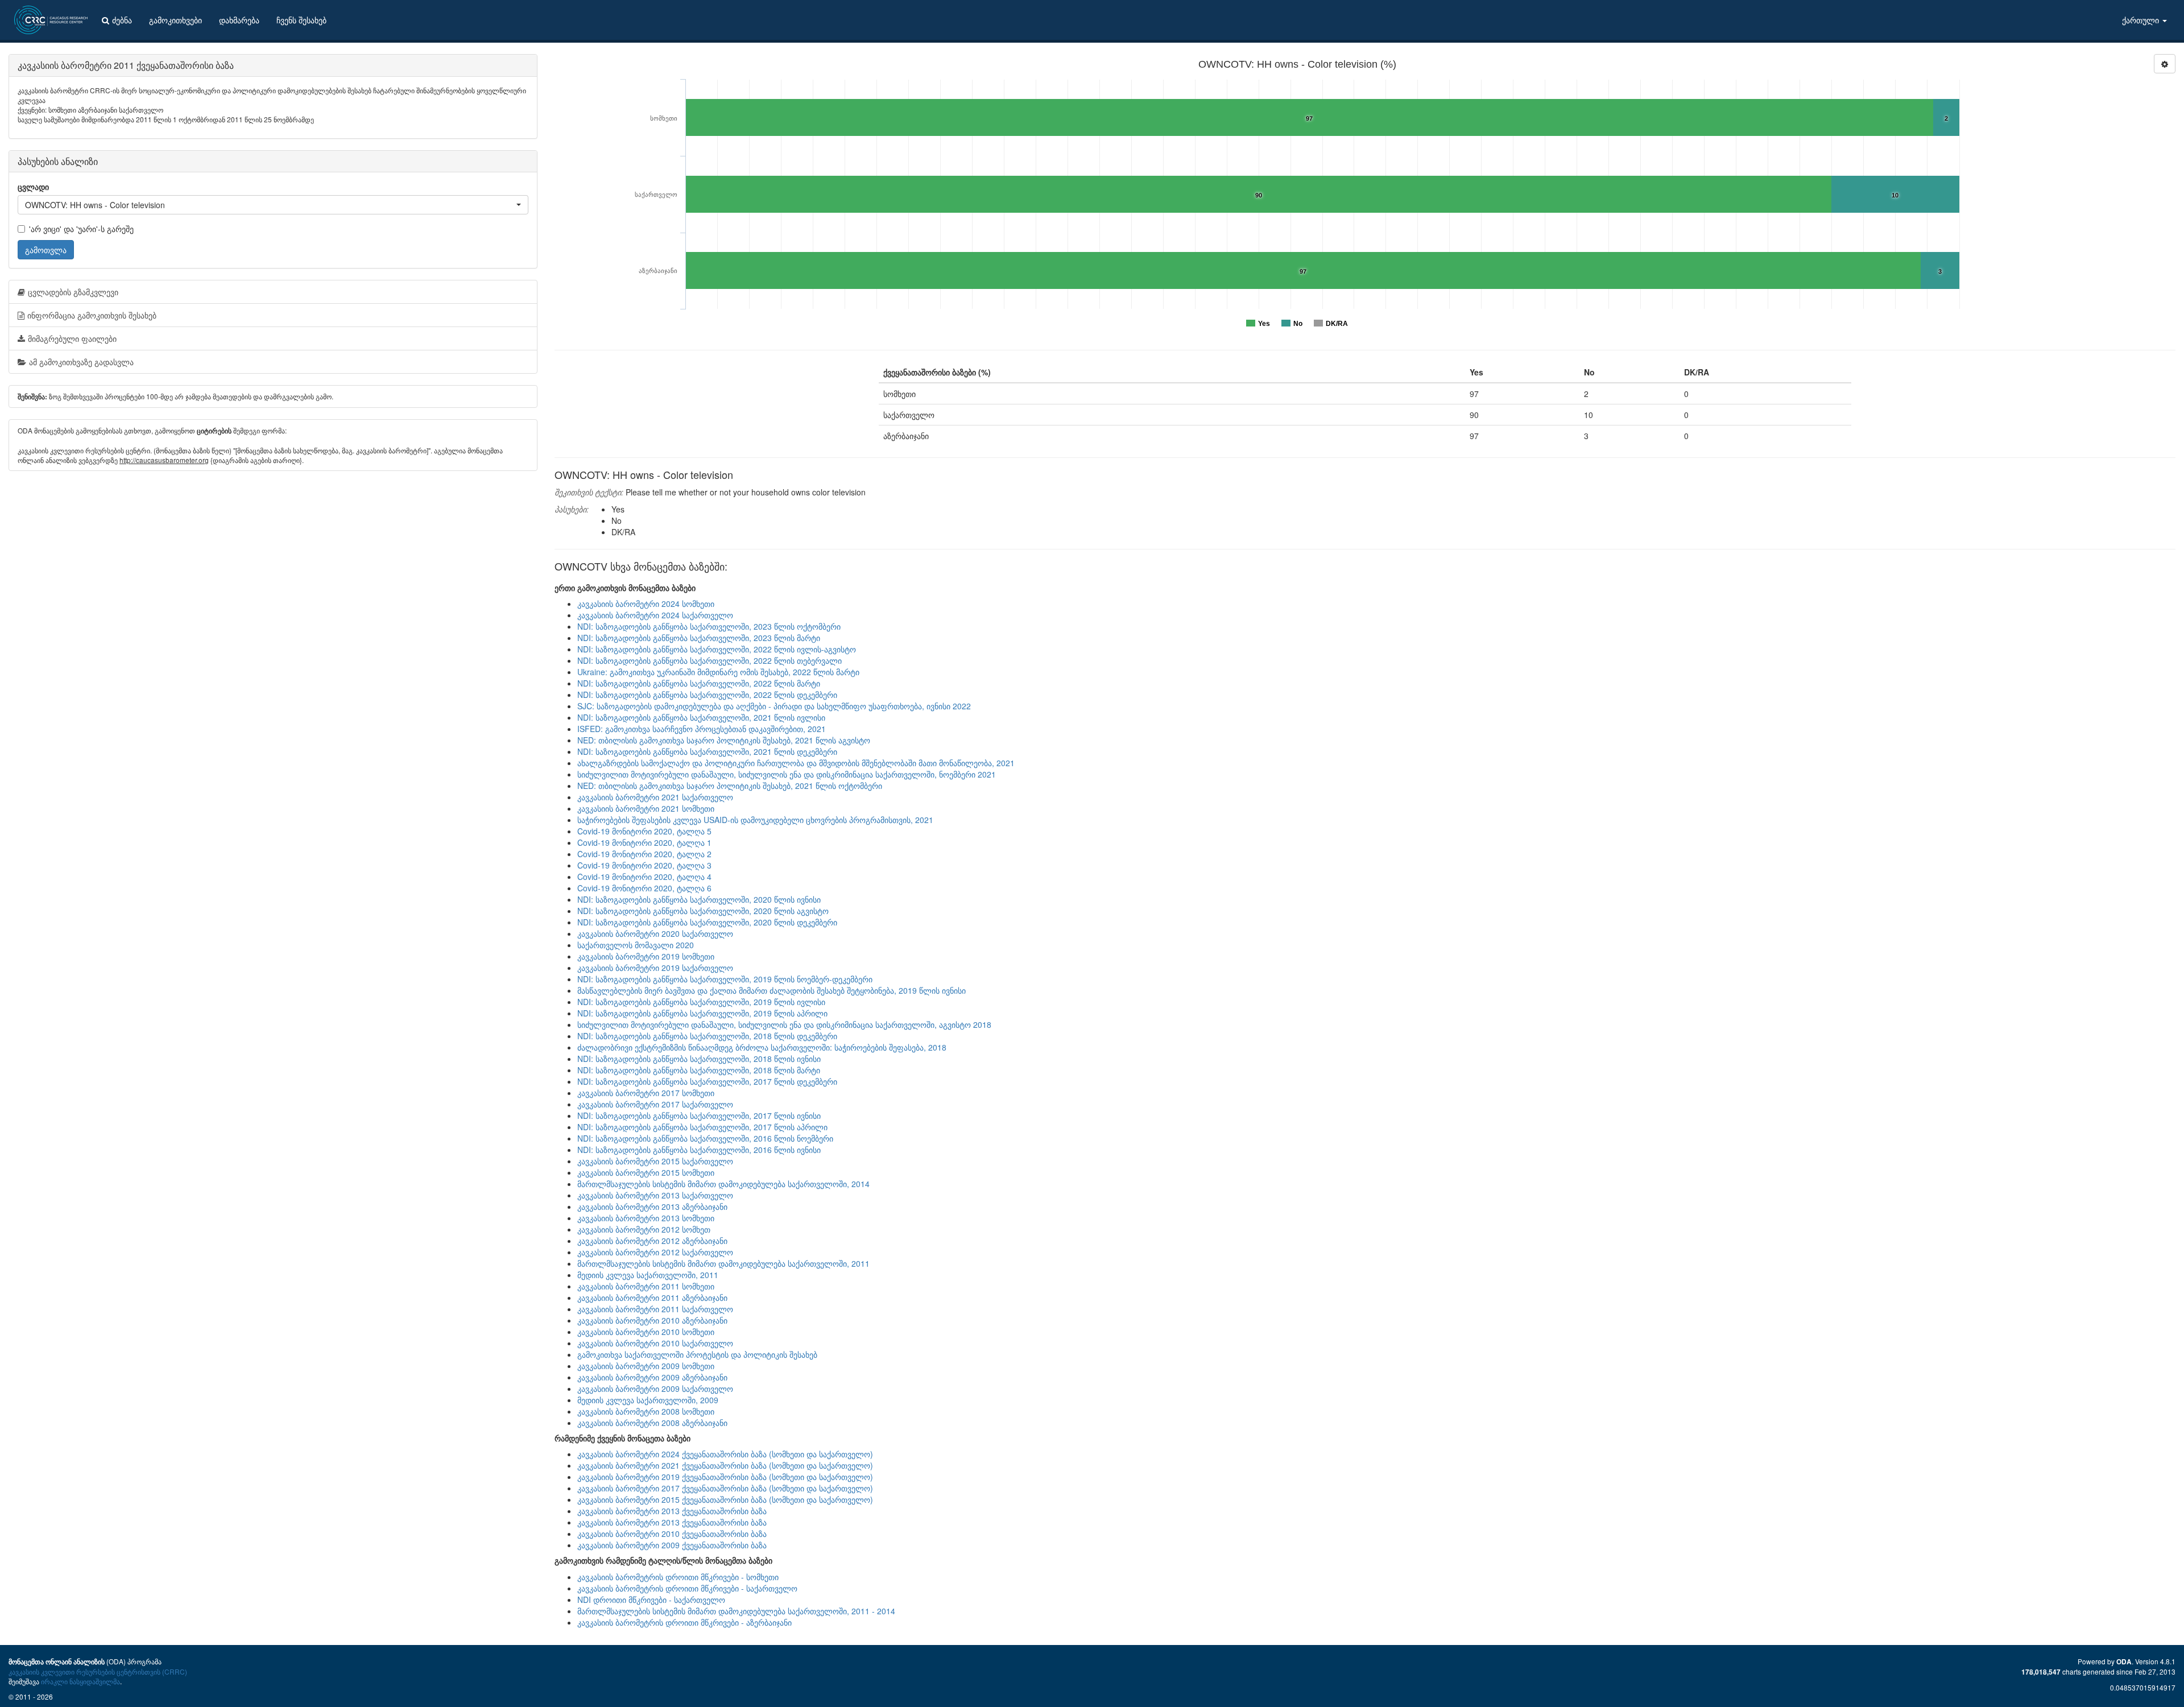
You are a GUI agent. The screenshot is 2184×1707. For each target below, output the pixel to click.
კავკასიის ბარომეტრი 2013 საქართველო (655, 1195)
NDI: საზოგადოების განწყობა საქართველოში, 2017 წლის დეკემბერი (707, 1081)
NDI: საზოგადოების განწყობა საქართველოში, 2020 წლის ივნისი (699, 899)
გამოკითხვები (175, 20)
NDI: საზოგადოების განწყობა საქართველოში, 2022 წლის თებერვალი (710, 660)
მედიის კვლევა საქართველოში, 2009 (648, 1400)
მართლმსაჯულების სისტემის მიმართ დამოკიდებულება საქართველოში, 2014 (723, 1184)
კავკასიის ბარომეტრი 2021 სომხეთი (646, 808)
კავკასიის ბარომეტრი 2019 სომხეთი (646, 956)
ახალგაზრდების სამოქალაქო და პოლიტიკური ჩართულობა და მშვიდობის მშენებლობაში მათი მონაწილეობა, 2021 (796, 763)
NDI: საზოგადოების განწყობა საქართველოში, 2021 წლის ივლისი (701, 717)
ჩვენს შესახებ (301, 20)
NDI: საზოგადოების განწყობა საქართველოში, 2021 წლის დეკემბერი (707, 751)
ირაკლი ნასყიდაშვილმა (80, 1681)
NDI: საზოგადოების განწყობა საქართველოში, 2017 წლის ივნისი (699, 1115)
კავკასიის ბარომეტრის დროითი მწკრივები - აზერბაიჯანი (684, 1622)
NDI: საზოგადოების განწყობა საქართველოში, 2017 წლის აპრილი (702, 1127)
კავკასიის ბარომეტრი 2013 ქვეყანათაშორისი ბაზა (672, 1511)
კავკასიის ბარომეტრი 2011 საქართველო (655, 1309)
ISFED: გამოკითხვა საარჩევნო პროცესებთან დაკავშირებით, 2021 (702, 729)
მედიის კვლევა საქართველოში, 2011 (648, 1275)
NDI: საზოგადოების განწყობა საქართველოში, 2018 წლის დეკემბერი (707, 1036)
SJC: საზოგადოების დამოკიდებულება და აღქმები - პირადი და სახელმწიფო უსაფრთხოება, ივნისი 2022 (774, 706)
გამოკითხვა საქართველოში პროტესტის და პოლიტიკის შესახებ (697, 1354)
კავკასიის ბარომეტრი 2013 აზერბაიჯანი (652, 1206)
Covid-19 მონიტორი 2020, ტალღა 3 (644, 865)
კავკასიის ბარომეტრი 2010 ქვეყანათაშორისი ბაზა (672, 1534)
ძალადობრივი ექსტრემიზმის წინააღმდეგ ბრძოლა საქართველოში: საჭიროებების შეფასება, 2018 (762, 1047)
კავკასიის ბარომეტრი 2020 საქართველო (655, 933)
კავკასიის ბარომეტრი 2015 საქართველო (655, 1161)
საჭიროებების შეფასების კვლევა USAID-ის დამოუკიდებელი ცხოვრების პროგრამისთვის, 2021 (755, 820)
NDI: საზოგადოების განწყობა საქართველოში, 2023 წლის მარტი (699, 638)
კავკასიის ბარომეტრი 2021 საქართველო (655, 797)
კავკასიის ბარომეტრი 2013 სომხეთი (646, 1218)
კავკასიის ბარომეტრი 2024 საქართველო (655, 615)
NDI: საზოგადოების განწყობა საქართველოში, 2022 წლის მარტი (699, 683)
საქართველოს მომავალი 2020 (636, 945)
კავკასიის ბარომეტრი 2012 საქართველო (655, 1252)
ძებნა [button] (122, 20)
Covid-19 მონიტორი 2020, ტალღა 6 (644, 888)
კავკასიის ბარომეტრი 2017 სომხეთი (646, 1093)
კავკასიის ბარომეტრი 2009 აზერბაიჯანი (652, 1377)
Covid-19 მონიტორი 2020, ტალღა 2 (644, 854)
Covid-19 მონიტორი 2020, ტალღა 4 (644, 877)
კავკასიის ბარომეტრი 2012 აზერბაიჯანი (652, 1241)
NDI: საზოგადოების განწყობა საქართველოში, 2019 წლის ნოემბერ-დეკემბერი (725, 979)
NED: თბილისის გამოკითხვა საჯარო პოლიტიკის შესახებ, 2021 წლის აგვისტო (724, 740)
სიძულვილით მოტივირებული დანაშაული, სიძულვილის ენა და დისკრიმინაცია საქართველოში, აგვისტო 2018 (784, 1024)
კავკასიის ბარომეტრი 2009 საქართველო (655, 1388)
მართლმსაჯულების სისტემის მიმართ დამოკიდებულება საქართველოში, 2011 (723, 1263)
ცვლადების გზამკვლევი (73, 292)
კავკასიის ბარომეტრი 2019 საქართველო (655, 968)
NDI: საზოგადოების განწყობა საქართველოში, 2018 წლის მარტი (699, 1070)
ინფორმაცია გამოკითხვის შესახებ (92, 315)
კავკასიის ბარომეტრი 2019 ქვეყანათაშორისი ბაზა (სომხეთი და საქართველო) (725, 1477)
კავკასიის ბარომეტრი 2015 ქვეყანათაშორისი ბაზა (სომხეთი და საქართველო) (725, 1499)
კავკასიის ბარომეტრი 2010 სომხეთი (646, 1332)
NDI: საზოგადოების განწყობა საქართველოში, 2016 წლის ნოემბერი (705, 1138)
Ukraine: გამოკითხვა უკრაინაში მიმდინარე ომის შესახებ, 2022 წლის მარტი (718, 672)
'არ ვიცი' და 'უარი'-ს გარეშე (81, 229)
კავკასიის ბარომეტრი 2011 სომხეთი (646, 1286)
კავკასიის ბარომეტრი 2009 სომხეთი (646, 1366)
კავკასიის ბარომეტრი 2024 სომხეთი (646, 604)
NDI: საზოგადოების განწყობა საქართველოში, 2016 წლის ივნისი (699, 1150)
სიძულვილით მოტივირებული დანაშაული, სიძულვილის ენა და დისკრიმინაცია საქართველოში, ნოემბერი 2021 (787, 774)
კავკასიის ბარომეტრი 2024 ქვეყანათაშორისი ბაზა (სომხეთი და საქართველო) (725, 1454)
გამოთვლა (46, 250)
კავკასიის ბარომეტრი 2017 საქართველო (655, 1104)
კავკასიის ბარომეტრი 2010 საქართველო (655, 1343)
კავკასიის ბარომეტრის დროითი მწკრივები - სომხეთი (678, 1577)
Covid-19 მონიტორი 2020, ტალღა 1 (644, 842)
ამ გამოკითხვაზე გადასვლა (81, 362)
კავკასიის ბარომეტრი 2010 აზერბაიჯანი (652, 1320)
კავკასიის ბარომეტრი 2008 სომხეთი (646, 1411)
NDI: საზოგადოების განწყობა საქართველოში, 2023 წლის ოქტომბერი (709, 626)
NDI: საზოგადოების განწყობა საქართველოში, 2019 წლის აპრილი (702, 1013)
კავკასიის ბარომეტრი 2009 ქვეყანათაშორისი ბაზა (672, 1545)
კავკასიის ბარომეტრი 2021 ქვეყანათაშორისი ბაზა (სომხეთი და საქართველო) (725, 1465)
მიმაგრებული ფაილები (72, 338)
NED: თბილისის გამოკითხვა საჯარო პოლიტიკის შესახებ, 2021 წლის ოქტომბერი (730, 786)
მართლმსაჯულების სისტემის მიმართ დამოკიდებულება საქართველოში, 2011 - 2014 (736, 1611)
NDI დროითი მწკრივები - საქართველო (651, 1599)
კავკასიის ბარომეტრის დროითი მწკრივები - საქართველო (687, 1588)
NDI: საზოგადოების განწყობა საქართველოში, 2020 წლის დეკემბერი (707, 922)
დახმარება (239, 20)
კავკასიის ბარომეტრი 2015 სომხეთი (646, 1172)
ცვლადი (33, 187)
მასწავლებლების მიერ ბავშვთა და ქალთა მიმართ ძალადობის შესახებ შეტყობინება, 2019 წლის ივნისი (772, 990)
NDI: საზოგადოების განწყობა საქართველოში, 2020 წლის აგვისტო (703, 911)
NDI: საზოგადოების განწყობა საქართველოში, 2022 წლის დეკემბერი (707, 695)
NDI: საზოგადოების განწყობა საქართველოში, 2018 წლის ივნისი (699, 1059)
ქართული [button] (2142, 20)
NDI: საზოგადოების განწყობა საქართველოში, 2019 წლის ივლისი (701, 1002)
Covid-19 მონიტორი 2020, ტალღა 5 (644, 831)
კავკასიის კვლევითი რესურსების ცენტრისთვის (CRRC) (98, 1671)
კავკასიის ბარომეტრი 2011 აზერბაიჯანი (652, 1297)
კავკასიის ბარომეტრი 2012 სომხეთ (644, 1229)
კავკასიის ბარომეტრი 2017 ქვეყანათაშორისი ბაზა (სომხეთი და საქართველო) (725, 1488)
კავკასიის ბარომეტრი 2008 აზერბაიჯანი (652, 1423)
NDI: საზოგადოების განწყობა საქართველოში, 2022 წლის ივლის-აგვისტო (717, 649)
